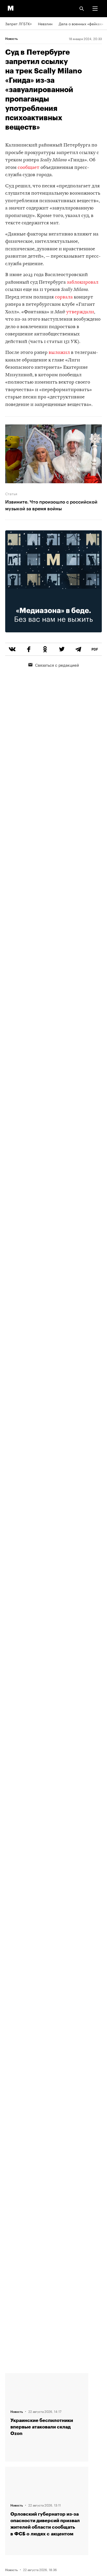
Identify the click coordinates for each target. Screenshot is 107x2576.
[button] (95, 9)
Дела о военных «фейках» (81, 23)
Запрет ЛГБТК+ (18, 23)
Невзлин (45, 23)
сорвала (64, 297)
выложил (60, 353)
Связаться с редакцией (57, 665)
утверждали (80, 312)
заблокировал (83, 282)
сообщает (29, 168)
